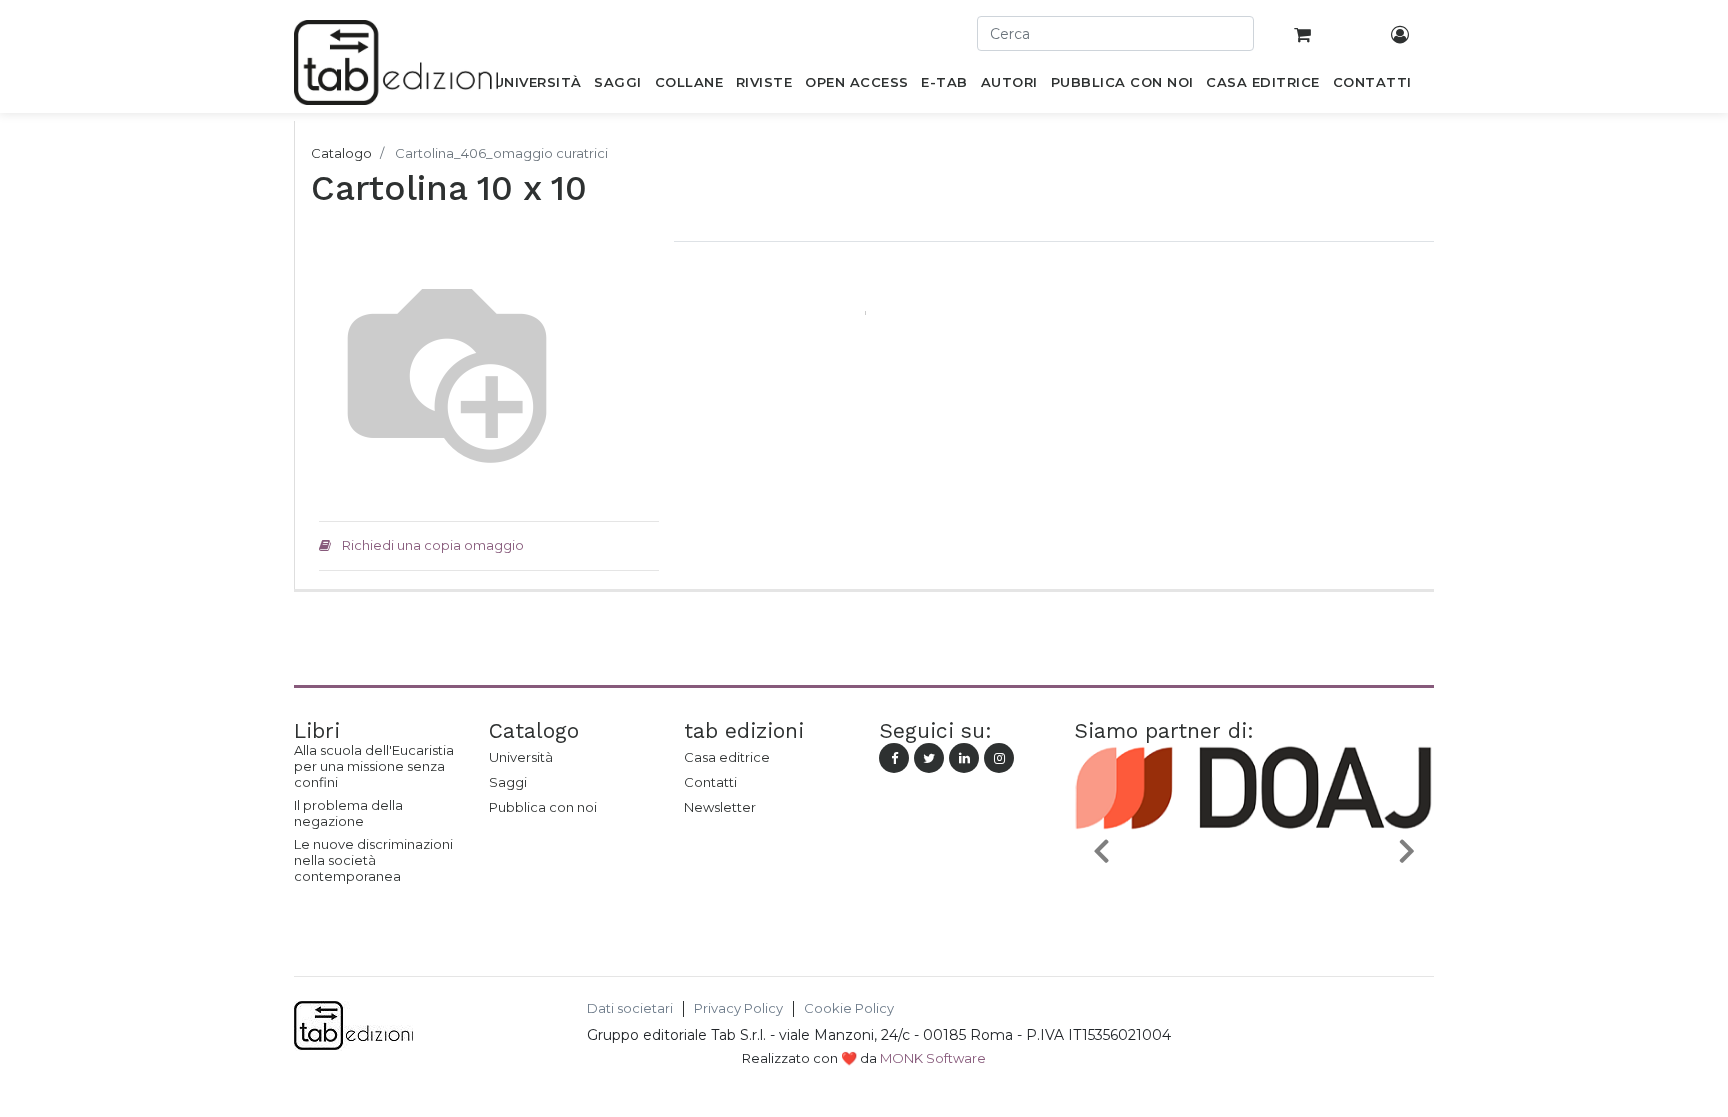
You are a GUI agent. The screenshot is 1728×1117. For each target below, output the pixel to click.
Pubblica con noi (543, 807)
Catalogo (341, 153)
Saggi (508, 782)
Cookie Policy (849, 1008)
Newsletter (720, 807)
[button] (1101, 849)
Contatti (710, 782)
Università (521, 757)
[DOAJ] (1254, 897)
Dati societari (630, 1008)
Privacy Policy (738, 1008)
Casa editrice (727, 757)
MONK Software (933, 1058)
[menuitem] (537, 86)
